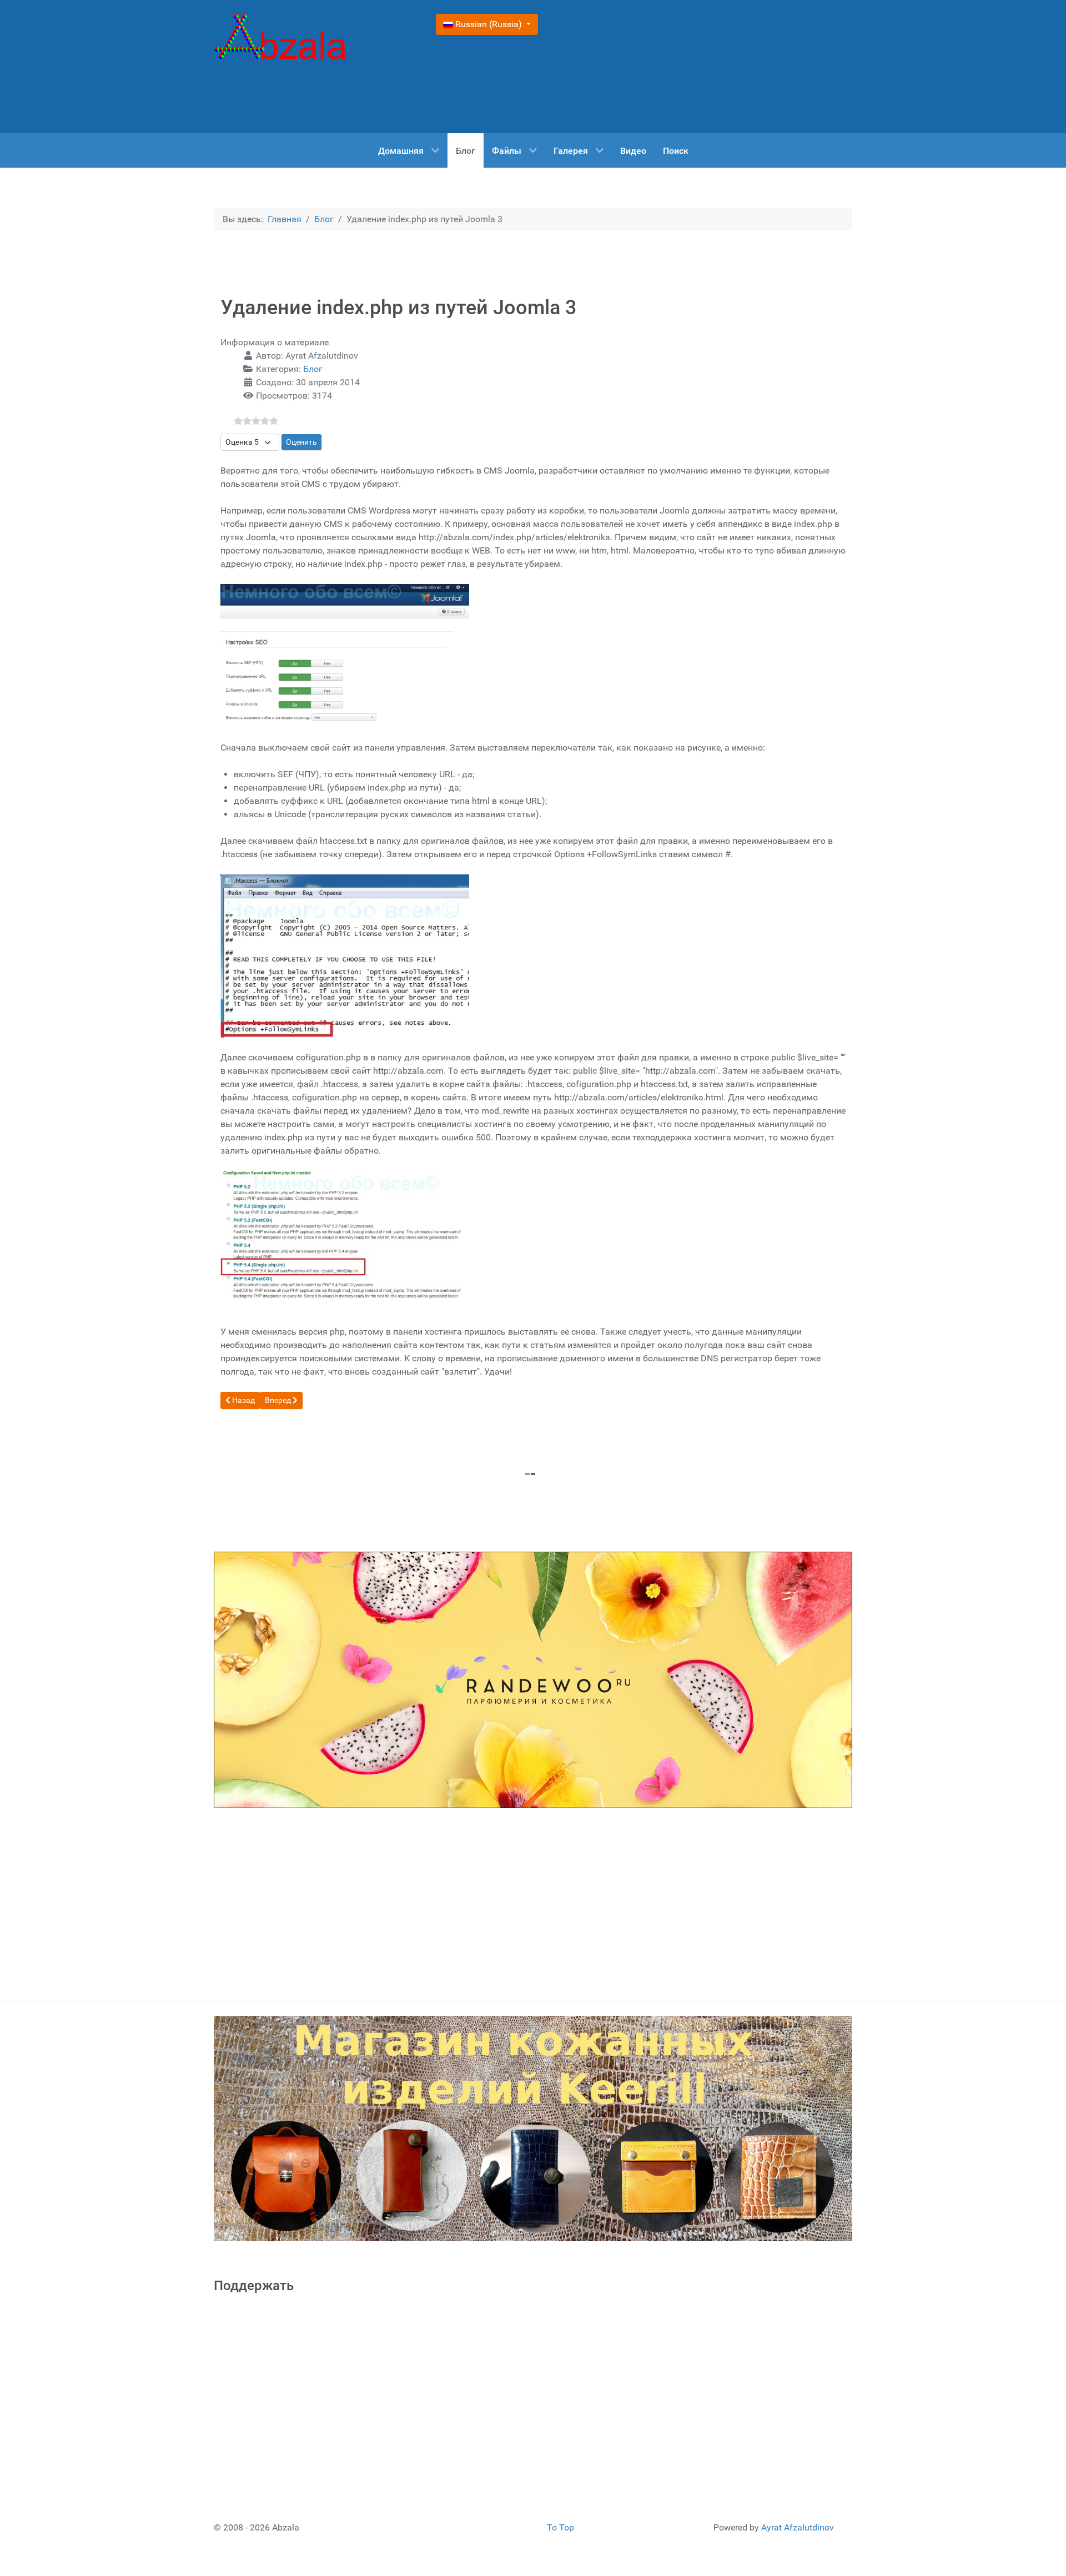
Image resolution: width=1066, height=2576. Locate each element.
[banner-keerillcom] (533, 2128)
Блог (313, 369)
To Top (560, 2527)
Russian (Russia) (489, 24)
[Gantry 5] (280, 39)
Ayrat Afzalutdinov (798, 2527)
